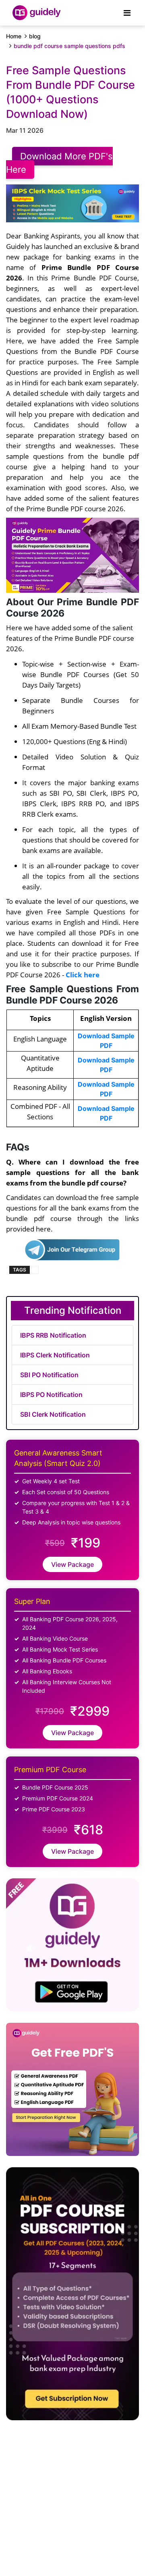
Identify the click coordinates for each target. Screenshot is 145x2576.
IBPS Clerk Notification (55, 1355)
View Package (72, 1564)
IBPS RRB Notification (53, 1335)
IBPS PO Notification (51, 1395)
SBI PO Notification (49, 1375)
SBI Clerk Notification (53, 1414)
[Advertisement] (65, 2494)
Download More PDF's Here (59, 163)
